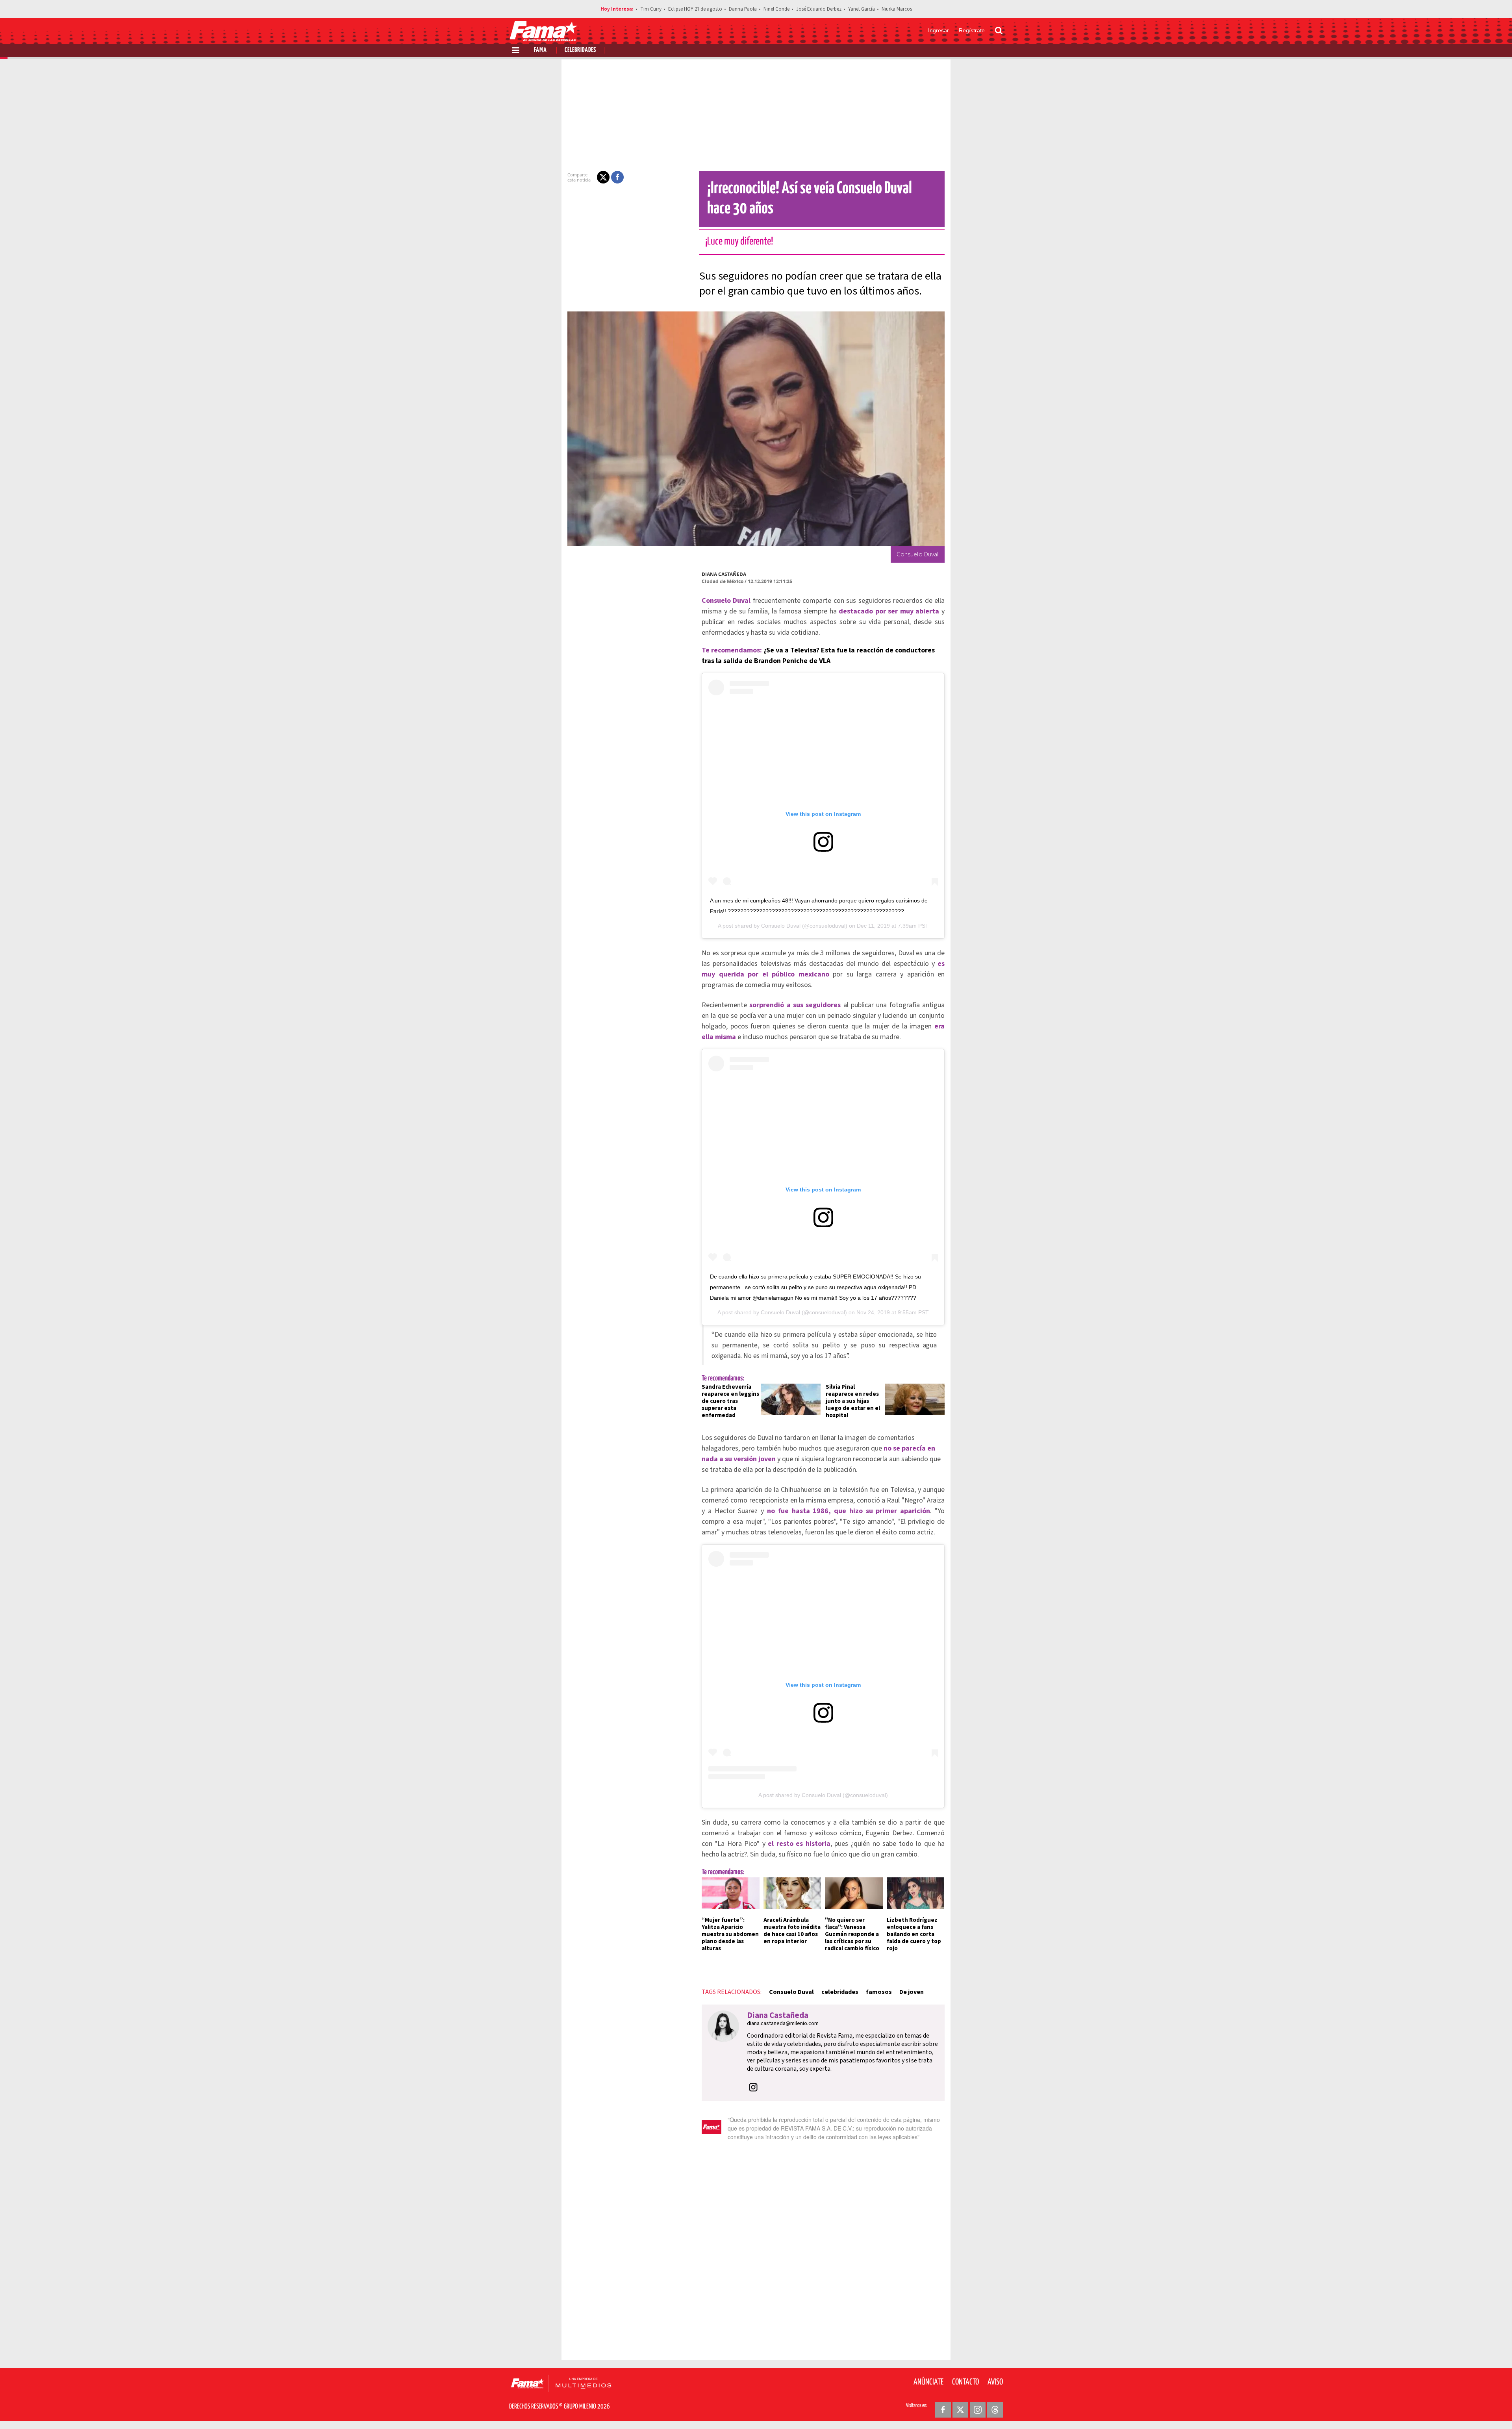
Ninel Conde (776, 9)
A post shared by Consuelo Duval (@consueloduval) (823, 1795)
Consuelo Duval (781, 926)
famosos (879, 1992)
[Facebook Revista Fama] (943, 2410)
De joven (912, 1992)
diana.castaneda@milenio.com (783, 2023)
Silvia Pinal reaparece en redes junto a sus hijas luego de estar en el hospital (853, 1401)
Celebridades (580, 50)
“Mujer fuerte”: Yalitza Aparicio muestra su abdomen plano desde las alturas (730, 1934)
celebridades (840, 1992)
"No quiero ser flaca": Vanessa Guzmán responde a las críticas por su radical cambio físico (852, 1934)
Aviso (995, 2382)
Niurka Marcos (897, 9)
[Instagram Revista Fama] (978, 2410)
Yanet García (862, 9)
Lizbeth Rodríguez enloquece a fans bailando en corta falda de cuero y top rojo (914, 1934)
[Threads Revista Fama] (995, 2410)
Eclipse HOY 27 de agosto (695, 9)
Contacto (965, 2382)
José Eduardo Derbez (819, 9)
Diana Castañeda (724, 574)
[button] (603, 177)
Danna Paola (743, 9)
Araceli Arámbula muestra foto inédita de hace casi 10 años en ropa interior (792, 1931)
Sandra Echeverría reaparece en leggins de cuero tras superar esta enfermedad (730, 1401)
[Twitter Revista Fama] (960, 2410)
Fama (540, 50)
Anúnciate (928, 2382)
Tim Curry (651, 9)
